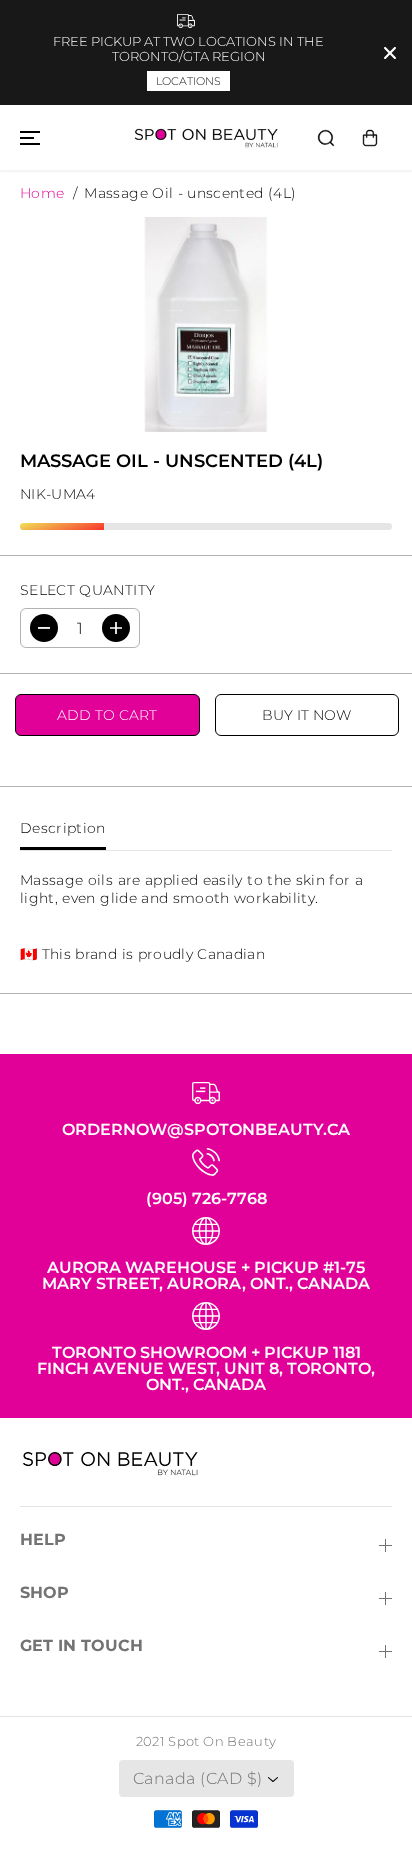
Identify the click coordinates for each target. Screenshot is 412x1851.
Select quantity (87, 590)
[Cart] (370, 138)
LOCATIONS (188, 81)
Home (42, 193)
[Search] (326, 138)
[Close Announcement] (390, 53)
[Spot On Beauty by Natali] (206, 137)
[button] (27, 137)
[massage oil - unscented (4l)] (206, 325)
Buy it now (306, 715)
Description (63, 828)
